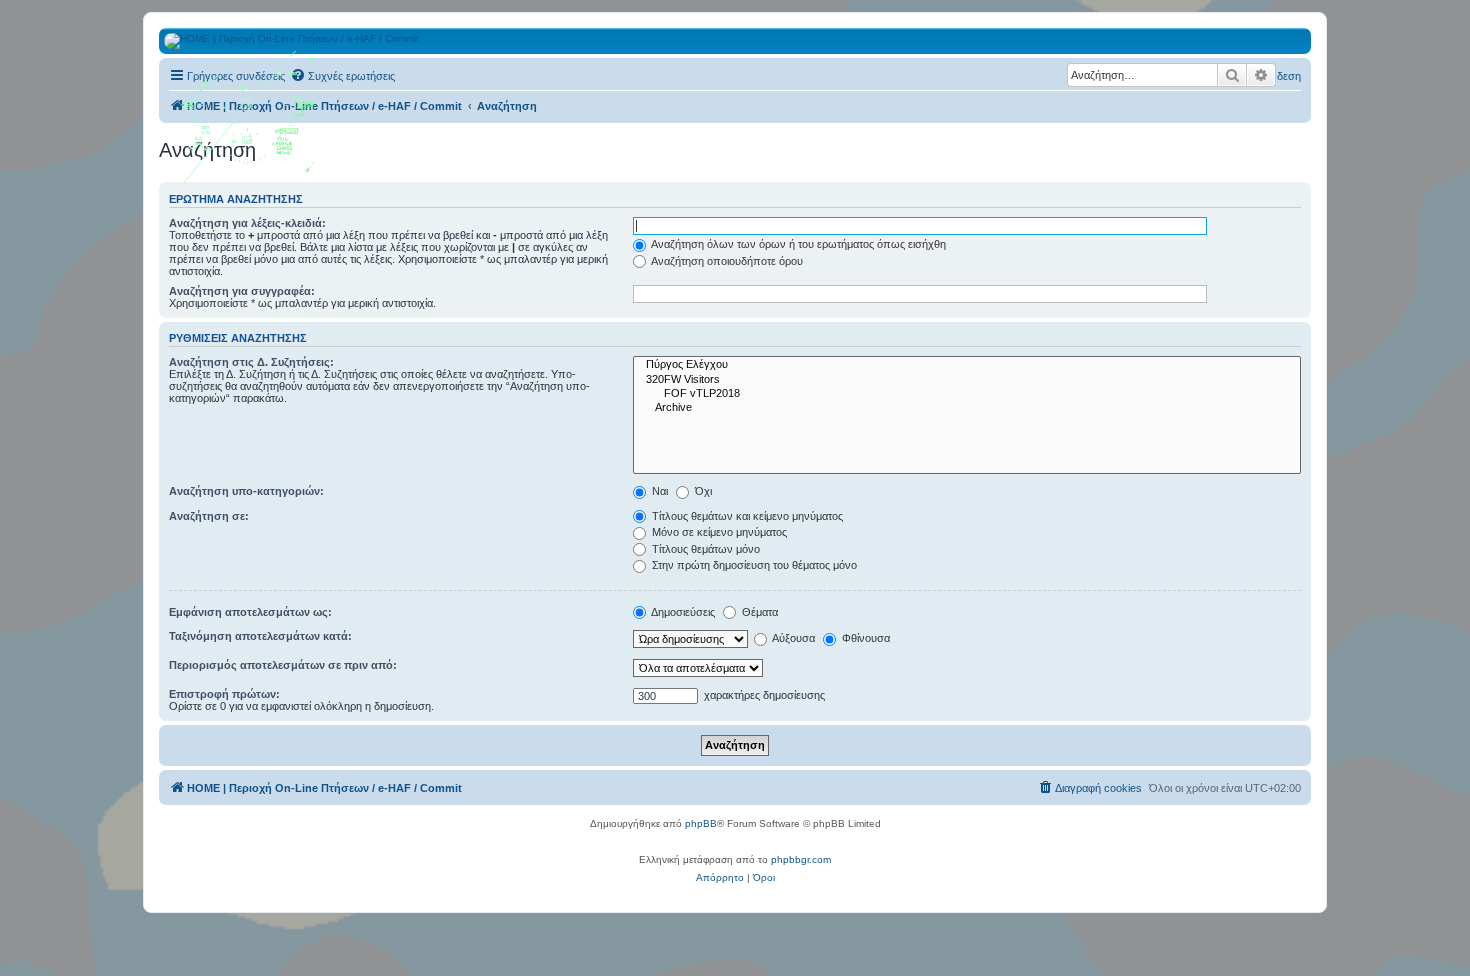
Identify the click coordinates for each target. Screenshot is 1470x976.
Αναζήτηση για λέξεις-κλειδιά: (247, 223)
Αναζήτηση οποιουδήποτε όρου (726, 261)
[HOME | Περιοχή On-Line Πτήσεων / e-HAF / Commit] (250, 124)
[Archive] (967, 408)
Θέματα (758, 612)
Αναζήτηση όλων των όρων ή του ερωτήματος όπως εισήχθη (797, 244)
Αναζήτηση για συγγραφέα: (242, 291)
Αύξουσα (792, 638)
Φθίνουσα (864, 638)
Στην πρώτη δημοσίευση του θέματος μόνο (753, 565)
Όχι (702, 491)
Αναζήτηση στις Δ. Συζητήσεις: (251, 362)
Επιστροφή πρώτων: (224, 694)
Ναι (658, 491)
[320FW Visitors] (967, 380)
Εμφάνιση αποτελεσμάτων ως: (250, 612)
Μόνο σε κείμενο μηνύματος (718, 532)
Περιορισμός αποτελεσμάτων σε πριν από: (283, 665)
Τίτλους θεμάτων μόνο (704, 549)
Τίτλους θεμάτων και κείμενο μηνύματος (746, 516)
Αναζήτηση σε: (209, 516)
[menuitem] (342, 76)
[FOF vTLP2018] (967, 394)
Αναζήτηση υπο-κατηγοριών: (246, 491)
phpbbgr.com (801, 859)
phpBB (701, 823)
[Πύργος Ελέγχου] (967, 365)
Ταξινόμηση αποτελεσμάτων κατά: (260, 636)
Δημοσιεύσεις (682, 612)
